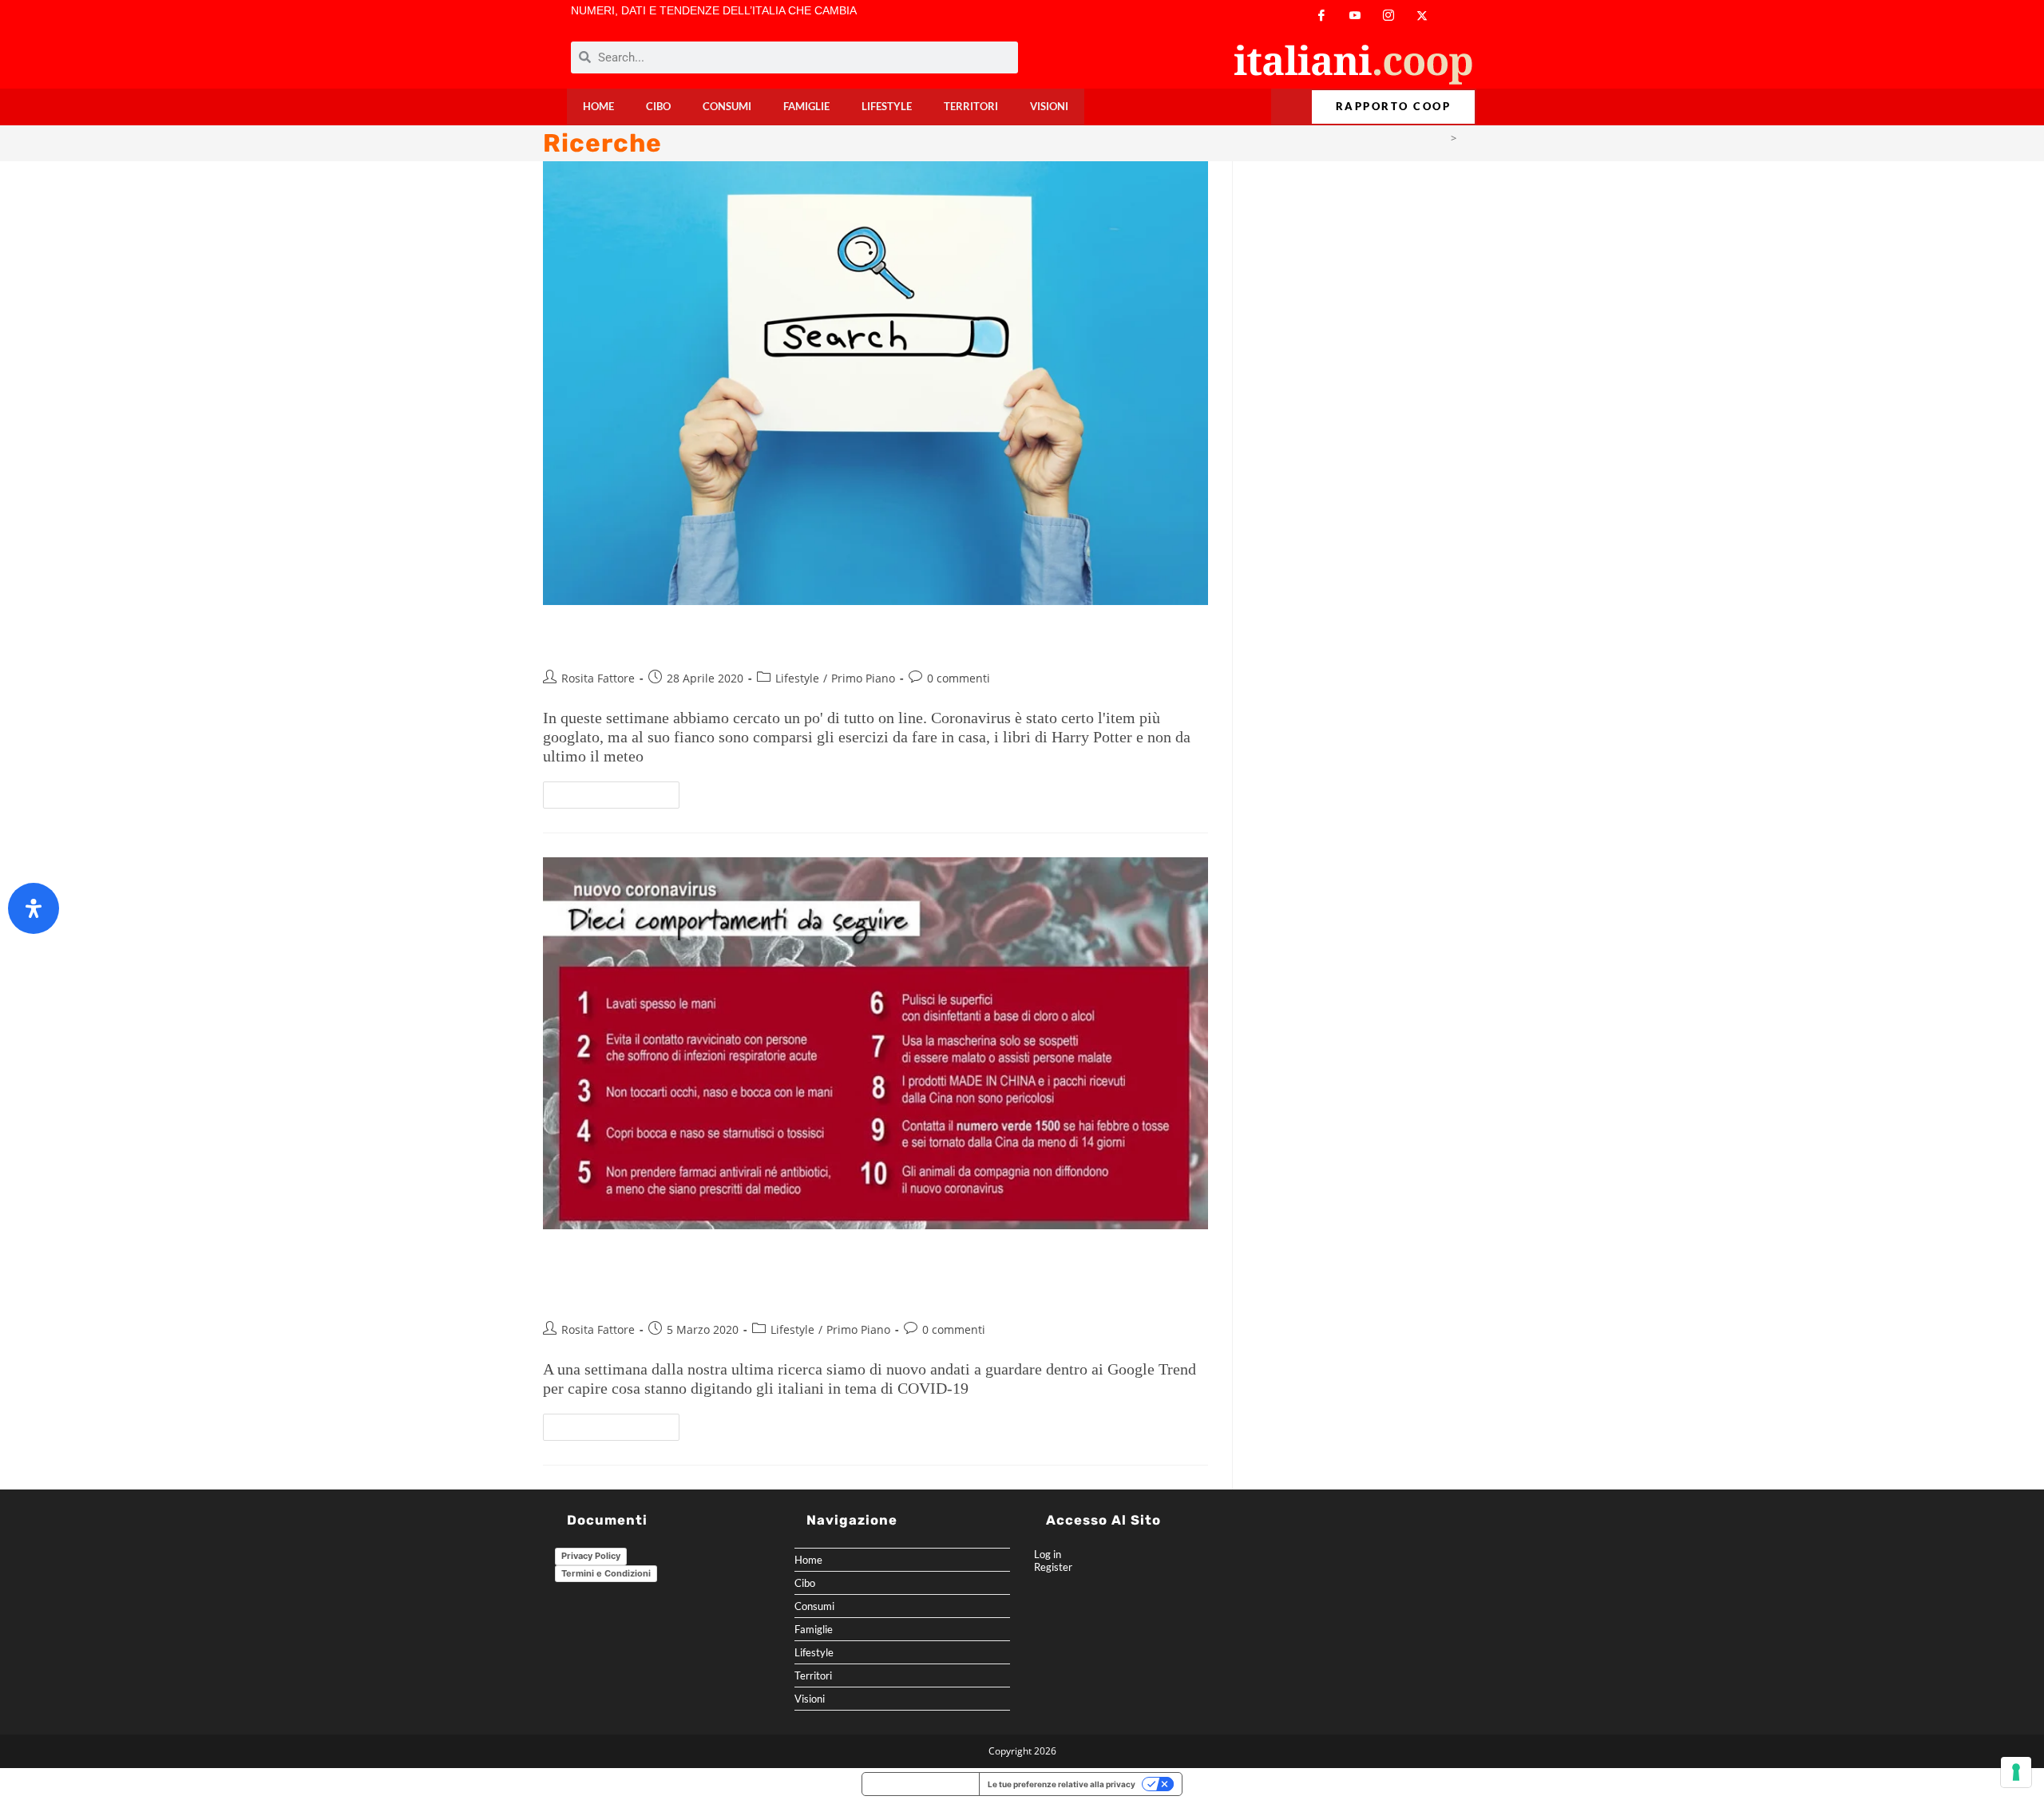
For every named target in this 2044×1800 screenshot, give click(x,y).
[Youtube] (1355, 16)
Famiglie (806, 107)
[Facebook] (1321, 16)
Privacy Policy (591, 1556)
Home (598, 107)
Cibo (658, 107)
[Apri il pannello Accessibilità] (34, 908)
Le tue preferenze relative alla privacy (1062, 1784)
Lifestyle (887, 107)
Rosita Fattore (598, 678)
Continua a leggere (618, 791)
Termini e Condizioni (606, 1573)
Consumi (727, 107)
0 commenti (959, 678)
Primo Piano (863, 678)
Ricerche (1481, 138)
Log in (1048, 1554)
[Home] (1441, 138)
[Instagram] (1388, 16)
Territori (971, 107)
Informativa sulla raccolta (921, 1784)
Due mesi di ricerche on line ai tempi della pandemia (796, 639)
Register (1053, 1567)
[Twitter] (1422, 16)
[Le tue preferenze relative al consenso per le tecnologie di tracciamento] (2016, 1772)
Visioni (1049, 107)
